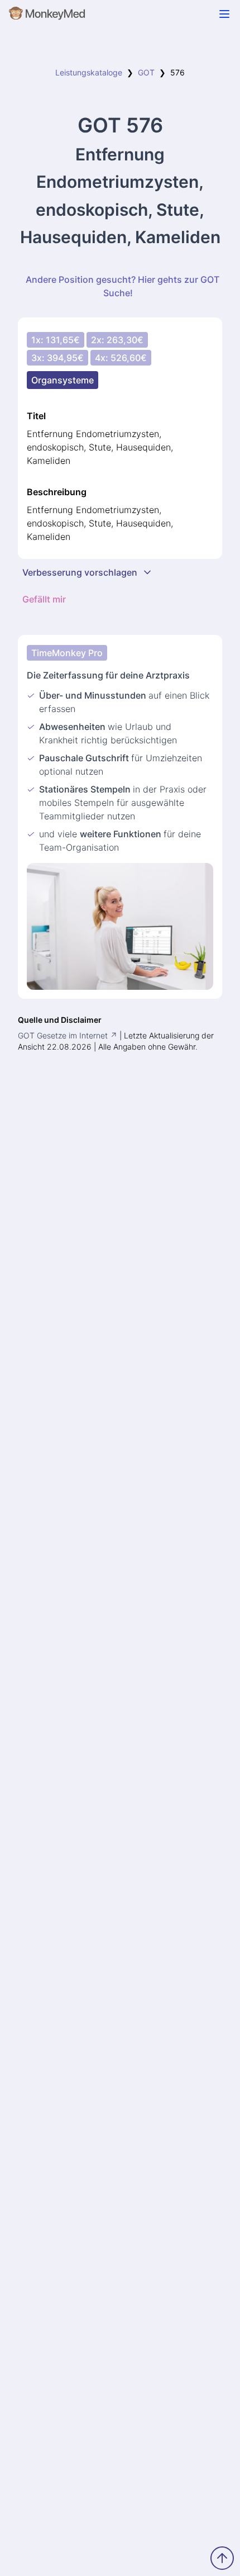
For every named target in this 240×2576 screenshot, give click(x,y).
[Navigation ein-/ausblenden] (224, 14)
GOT (146, 72)
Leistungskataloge (89, 72)
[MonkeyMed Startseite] (47, 16)
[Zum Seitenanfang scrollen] (222, 2558)
